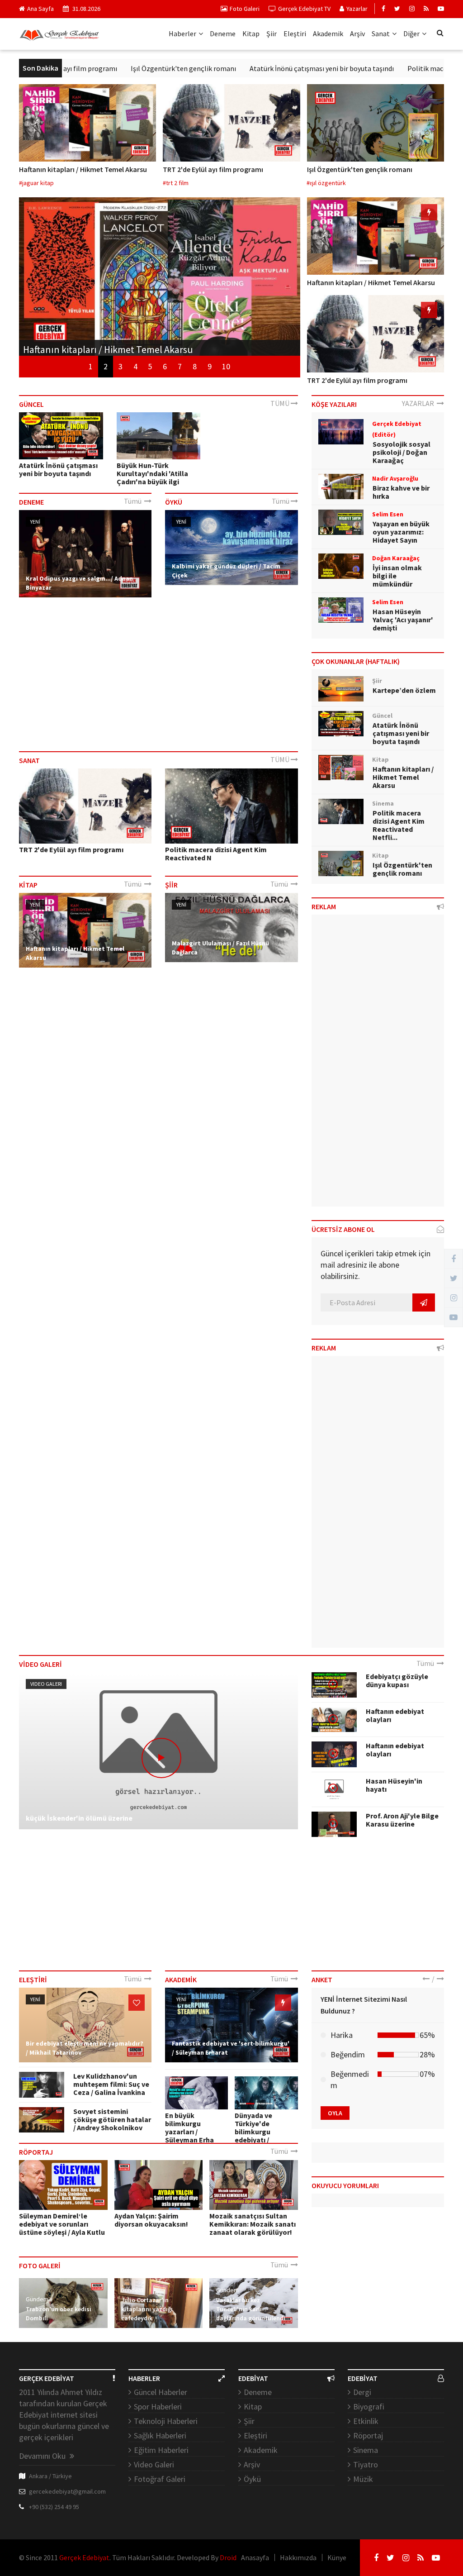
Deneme (223, 33)
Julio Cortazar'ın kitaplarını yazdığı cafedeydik (147, 2309)
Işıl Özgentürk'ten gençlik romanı (136, 68)
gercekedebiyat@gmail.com (67, 2491)
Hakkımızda (298, 2557)
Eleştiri (295, 33)
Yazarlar (357, 9)
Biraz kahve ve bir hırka (401, 492)
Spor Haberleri (158, 2407)
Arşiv (357, 33)
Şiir (272, 33)
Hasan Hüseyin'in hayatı (394, 1785)
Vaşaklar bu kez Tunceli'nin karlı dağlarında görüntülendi (251, 2309)
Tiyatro (366, 2464)
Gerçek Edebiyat (84, 2557)
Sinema (366, 2450)
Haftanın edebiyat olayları (395, 1715)
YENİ (35, 522)
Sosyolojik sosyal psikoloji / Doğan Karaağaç (402, 452)
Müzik (363, 2479)
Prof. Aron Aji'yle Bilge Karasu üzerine (402, 1820)
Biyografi (369, 2407)
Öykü (252, 2479)
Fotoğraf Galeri (160, 2479)
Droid (228, 2557)
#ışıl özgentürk (326, 183)
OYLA (335, 2113)
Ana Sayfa (40, 9)
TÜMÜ (281, 403)
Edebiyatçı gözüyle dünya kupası (397, 1680)
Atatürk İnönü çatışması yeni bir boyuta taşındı (275, 68)
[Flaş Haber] (429, 212)
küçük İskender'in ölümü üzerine (79, 1818)
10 (226, 366)
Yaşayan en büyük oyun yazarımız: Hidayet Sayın (401, 532)
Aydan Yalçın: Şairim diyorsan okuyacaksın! (151, 2220)
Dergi (362, 2392)
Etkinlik (366, 2421)
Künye (337, 2557)
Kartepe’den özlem (404, 690)
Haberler (182, 33)
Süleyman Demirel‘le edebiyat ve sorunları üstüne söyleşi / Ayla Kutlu (62, 2224)
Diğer (411, 33)
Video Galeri (46, 1684)
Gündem (37, 2299)
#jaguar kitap (36, 183)
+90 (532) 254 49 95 (54, 2507)
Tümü (134, 501)
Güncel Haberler (161, 2392)
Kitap (251, 33)
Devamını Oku (43, 2456)
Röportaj (368, 2435)
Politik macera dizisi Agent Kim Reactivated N (216, 854)
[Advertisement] (158, 674)
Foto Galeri (245, 9)
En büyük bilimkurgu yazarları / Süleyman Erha (189, 2128)
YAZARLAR (419, 403)
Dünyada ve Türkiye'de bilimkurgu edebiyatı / (253, 2128)
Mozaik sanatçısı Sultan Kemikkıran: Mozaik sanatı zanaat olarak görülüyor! (253, 2224)
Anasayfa (255, 2557)
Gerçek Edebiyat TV (304, 9)
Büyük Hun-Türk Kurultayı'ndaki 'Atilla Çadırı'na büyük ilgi (152, 473)
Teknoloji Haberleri (166, 2421)
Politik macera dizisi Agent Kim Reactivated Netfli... (399, 825)
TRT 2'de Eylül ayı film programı (213, 169)
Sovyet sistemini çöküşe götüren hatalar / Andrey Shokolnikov (112, 2119)
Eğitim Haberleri (161, 2450)
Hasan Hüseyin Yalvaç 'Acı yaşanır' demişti (403, 620)
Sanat (381, 33)
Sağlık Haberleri (160, 2435)
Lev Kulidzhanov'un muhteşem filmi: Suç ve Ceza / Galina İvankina (111, 2084)
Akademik (328, 33)
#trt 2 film (176, 183)
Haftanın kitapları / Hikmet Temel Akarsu (83, 169)
